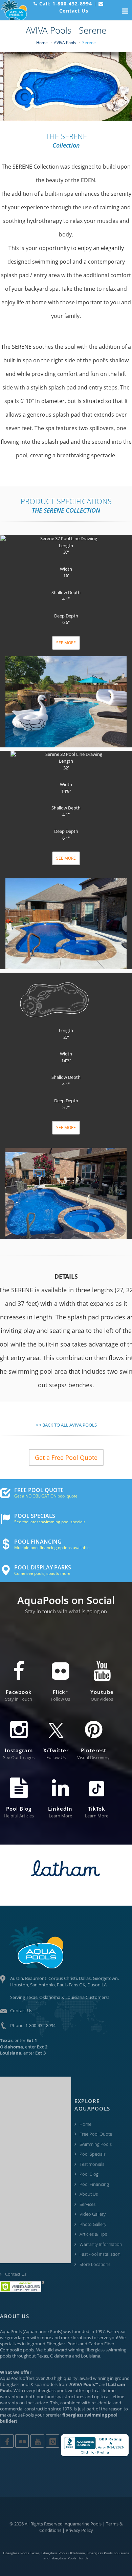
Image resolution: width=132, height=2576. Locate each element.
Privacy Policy (79, 2530)
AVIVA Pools (65, 43)
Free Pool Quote (96, 2134)
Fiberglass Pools (62, 2344)
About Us (89, 2194)
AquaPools (11, 2331)
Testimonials (92, 2164)
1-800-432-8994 (40, 2025)
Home (42, 43)
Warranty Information (101, 2244)
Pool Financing (94, 2184)
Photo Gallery (93, 2224)
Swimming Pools (96, 2144)
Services (87, 2204)
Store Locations (95, 2264)
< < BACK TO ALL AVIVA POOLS (66, 1425)
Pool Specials (93, 2154)
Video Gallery (93, 2214)
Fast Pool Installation (100, 2254)
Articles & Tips (93, 2234)
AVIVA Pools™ (84, 2384)
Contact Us (21, 2010)
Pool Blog (89, 2174)
